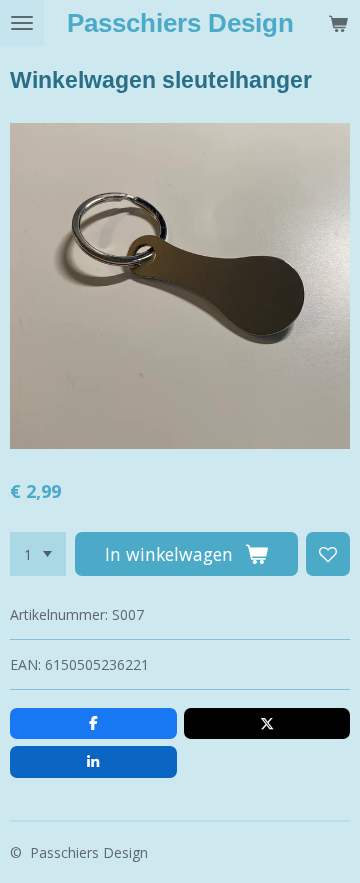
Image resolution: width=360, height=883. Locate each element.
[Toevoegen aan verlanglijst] (328, 554)
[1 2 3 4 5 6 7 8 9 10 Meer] (38, 554)
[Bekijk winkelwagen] (338, 23)
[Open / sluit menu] (22, 23)
